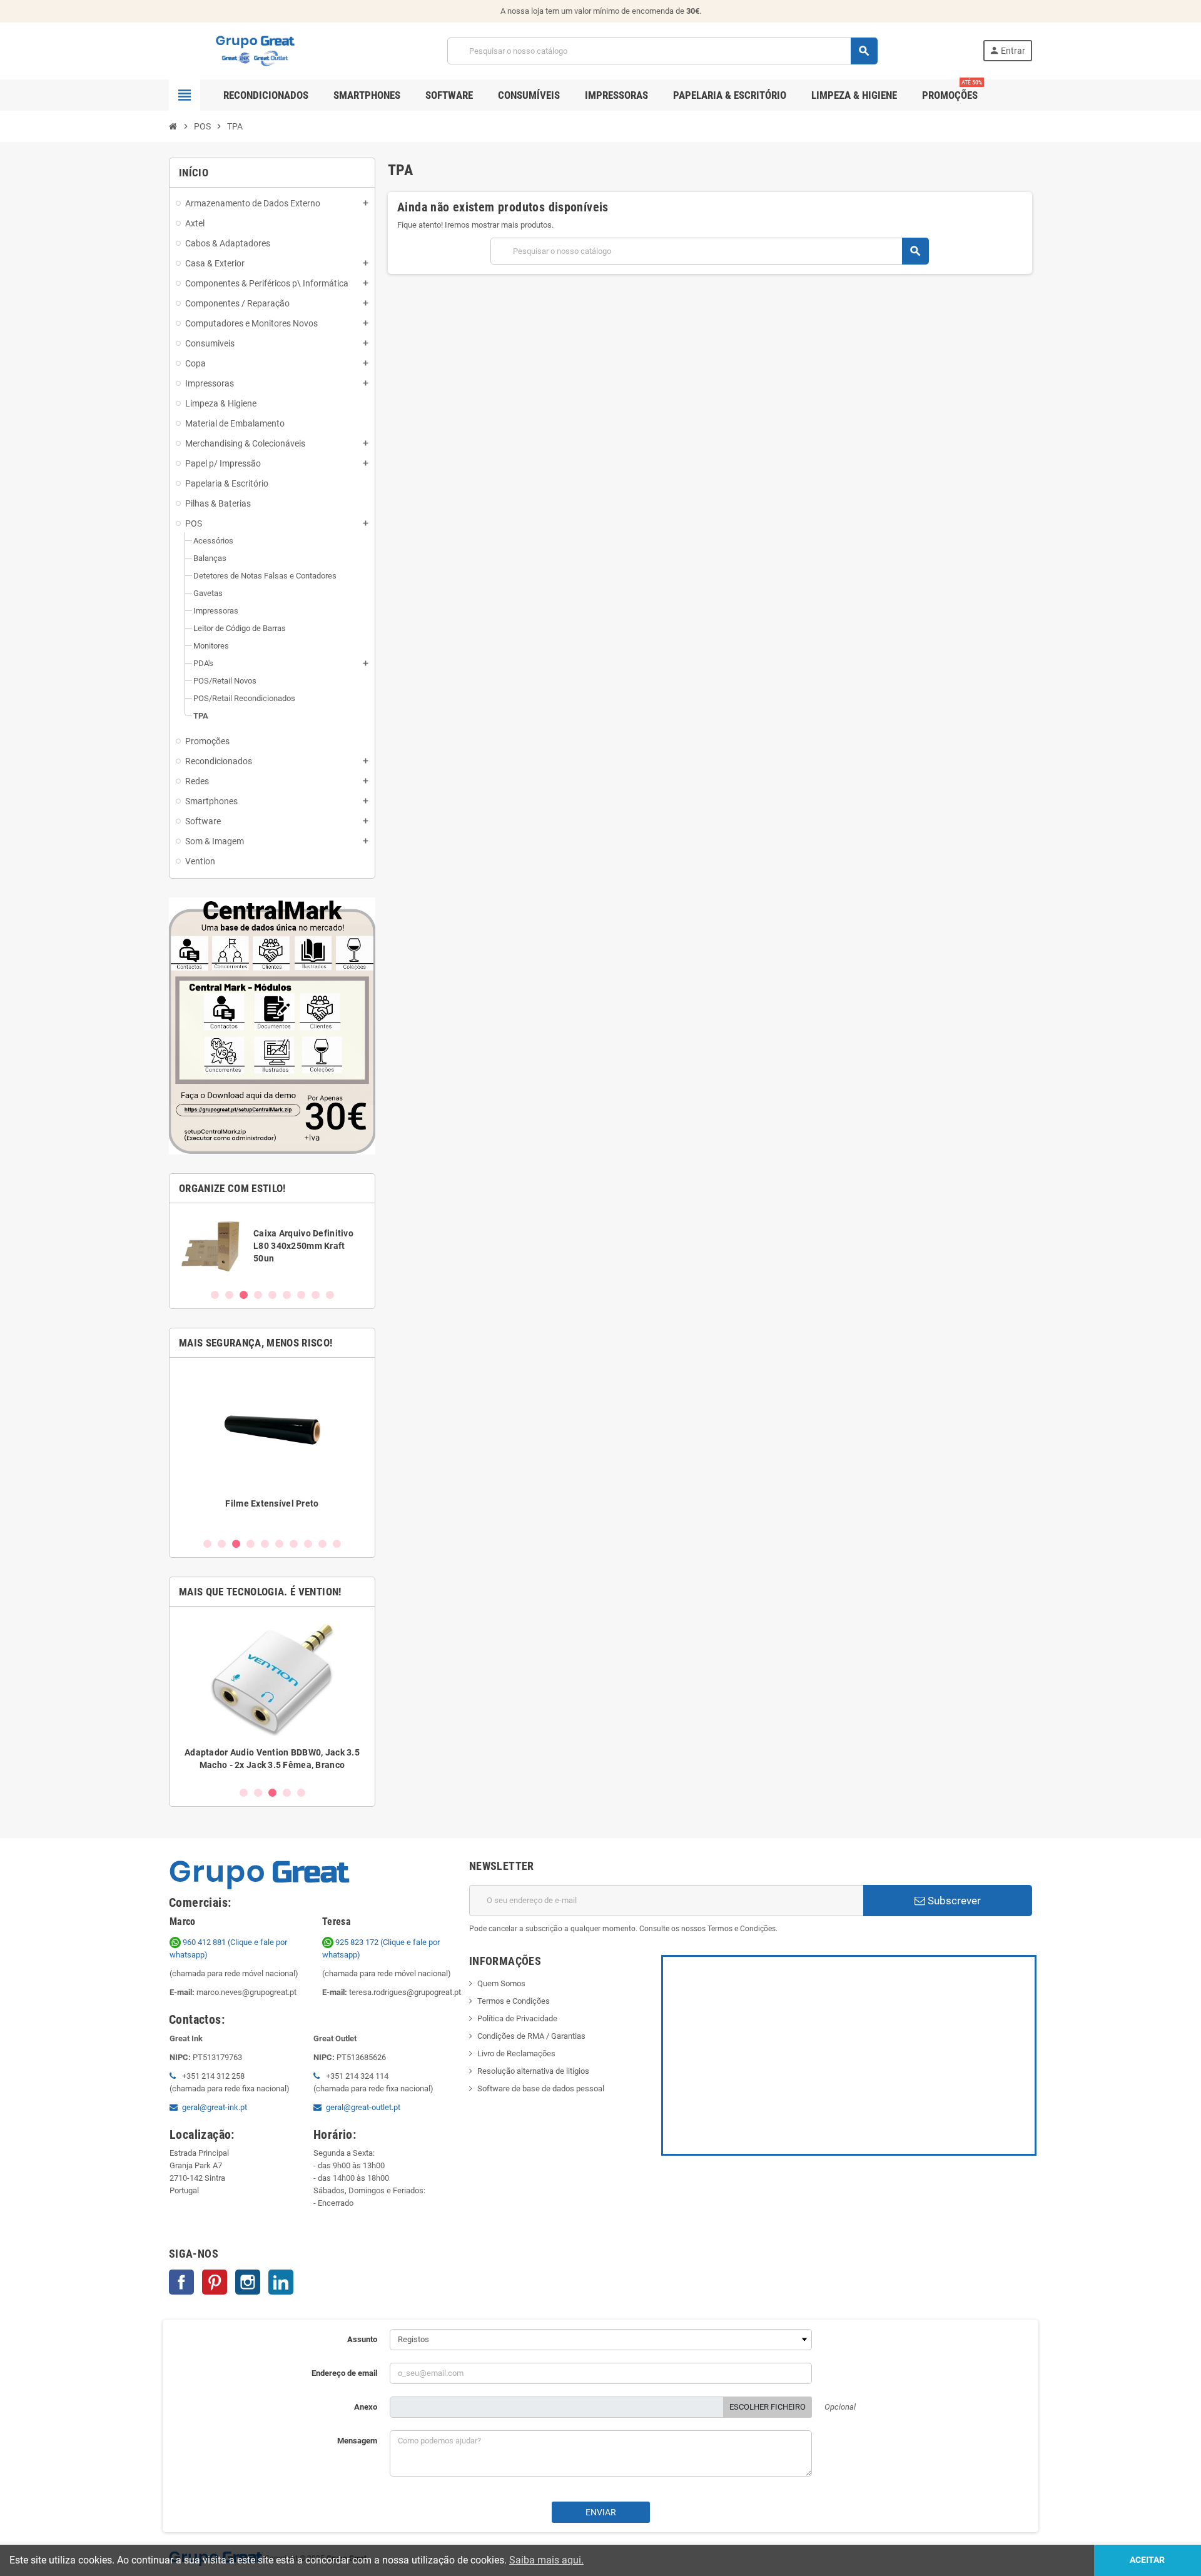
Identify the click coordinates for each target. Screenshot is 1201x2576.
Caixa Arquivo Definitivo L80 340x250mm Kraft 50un (303, 1246)
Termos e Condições (514, 2001)
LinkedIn (281, 2282)
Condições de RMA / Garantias (531, 2036)
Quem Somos (501, 1983)
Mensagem (357, 2441)
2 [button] (229, 1295)
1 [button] (215, 1295)
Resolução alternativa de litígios (533, 2071)
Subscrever (953, 1901)
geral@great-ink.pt (215, 2107)
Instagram (248, 2282)
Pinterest (215, 2282)
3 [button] (244, 1295)
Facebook (181, 2282)
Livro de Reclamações (516, 2053)
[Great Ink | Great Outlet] (255, 50)
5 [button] (272, 1295)
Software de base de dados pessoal (541, 2089)
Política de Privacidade (517, 2018)
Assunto (362, 2339)
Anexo (366, 2407)
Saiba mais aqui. (546, 2560)
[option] (272, 1245)
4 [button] (258, 1295)
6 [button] (287, 1295)
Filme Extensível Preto (272, 1503)
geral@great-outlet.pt (363, 2107)
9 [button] (330, 1295)
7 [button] (301, 1295)
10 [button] (337, 1544)
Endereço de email (344, 2373)
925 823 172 (357, 1942)
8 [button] (316, 1295)
